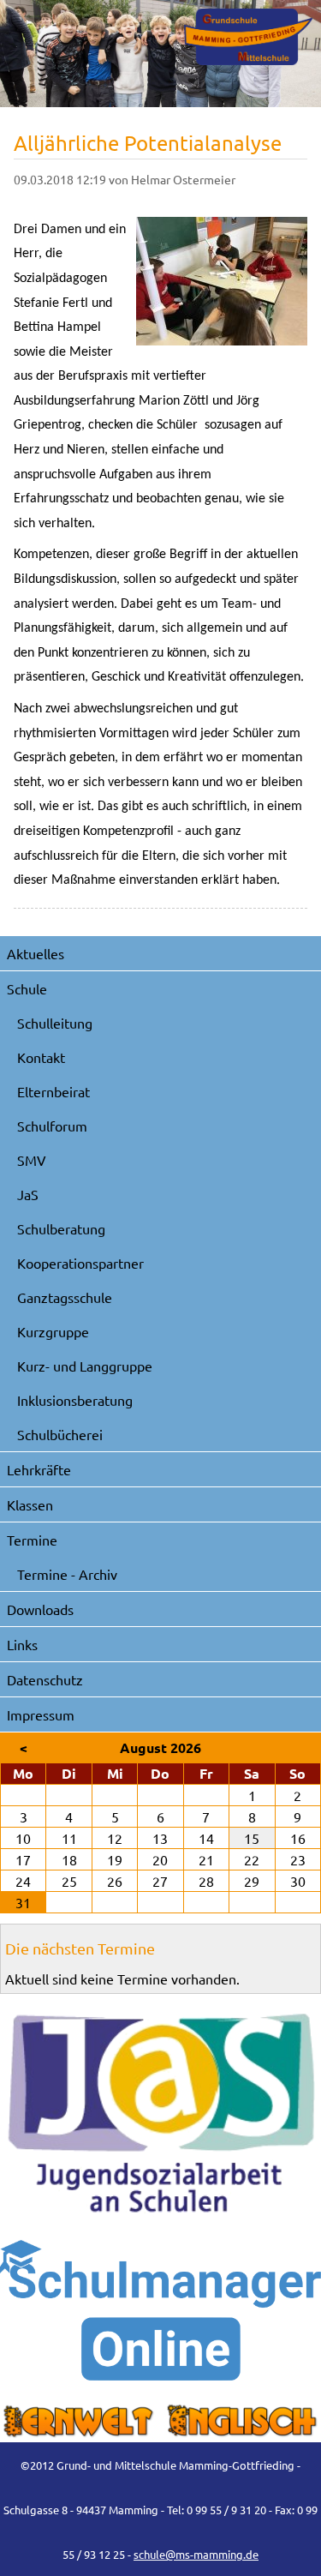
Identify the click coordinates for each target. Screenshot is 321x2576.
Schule (27, 988)
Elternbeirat (53, 1091)
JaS (28, 1194)
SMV (32, 1160)
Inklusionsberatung (75, 1400)
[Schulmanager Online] (160, 2310)
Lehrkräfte (39, 1469)
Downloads (40, 1609)
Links (22, 1644)
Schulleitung (55, 1023)
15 (252, 1838)
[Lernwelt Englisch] (160, 2422)
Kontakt (41, 1057)
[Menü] (248, 37)
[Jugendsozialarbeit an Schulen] (160, 2114)
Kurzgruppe (53, 1331)
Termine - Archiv (67, 1574)
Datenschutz (45, 1679)
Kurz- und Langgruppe (85, 1366)
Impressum (41, 1714)
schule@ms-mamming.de (196, 2554)
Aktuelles (36, 953)
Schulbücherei (60, 1434)
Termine (32, 1540)
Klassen (30, 1504)
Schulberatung (61, 1228)
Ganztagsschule (65, 1297)
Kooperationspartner (80, 1263)
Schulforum (52, 1126)
